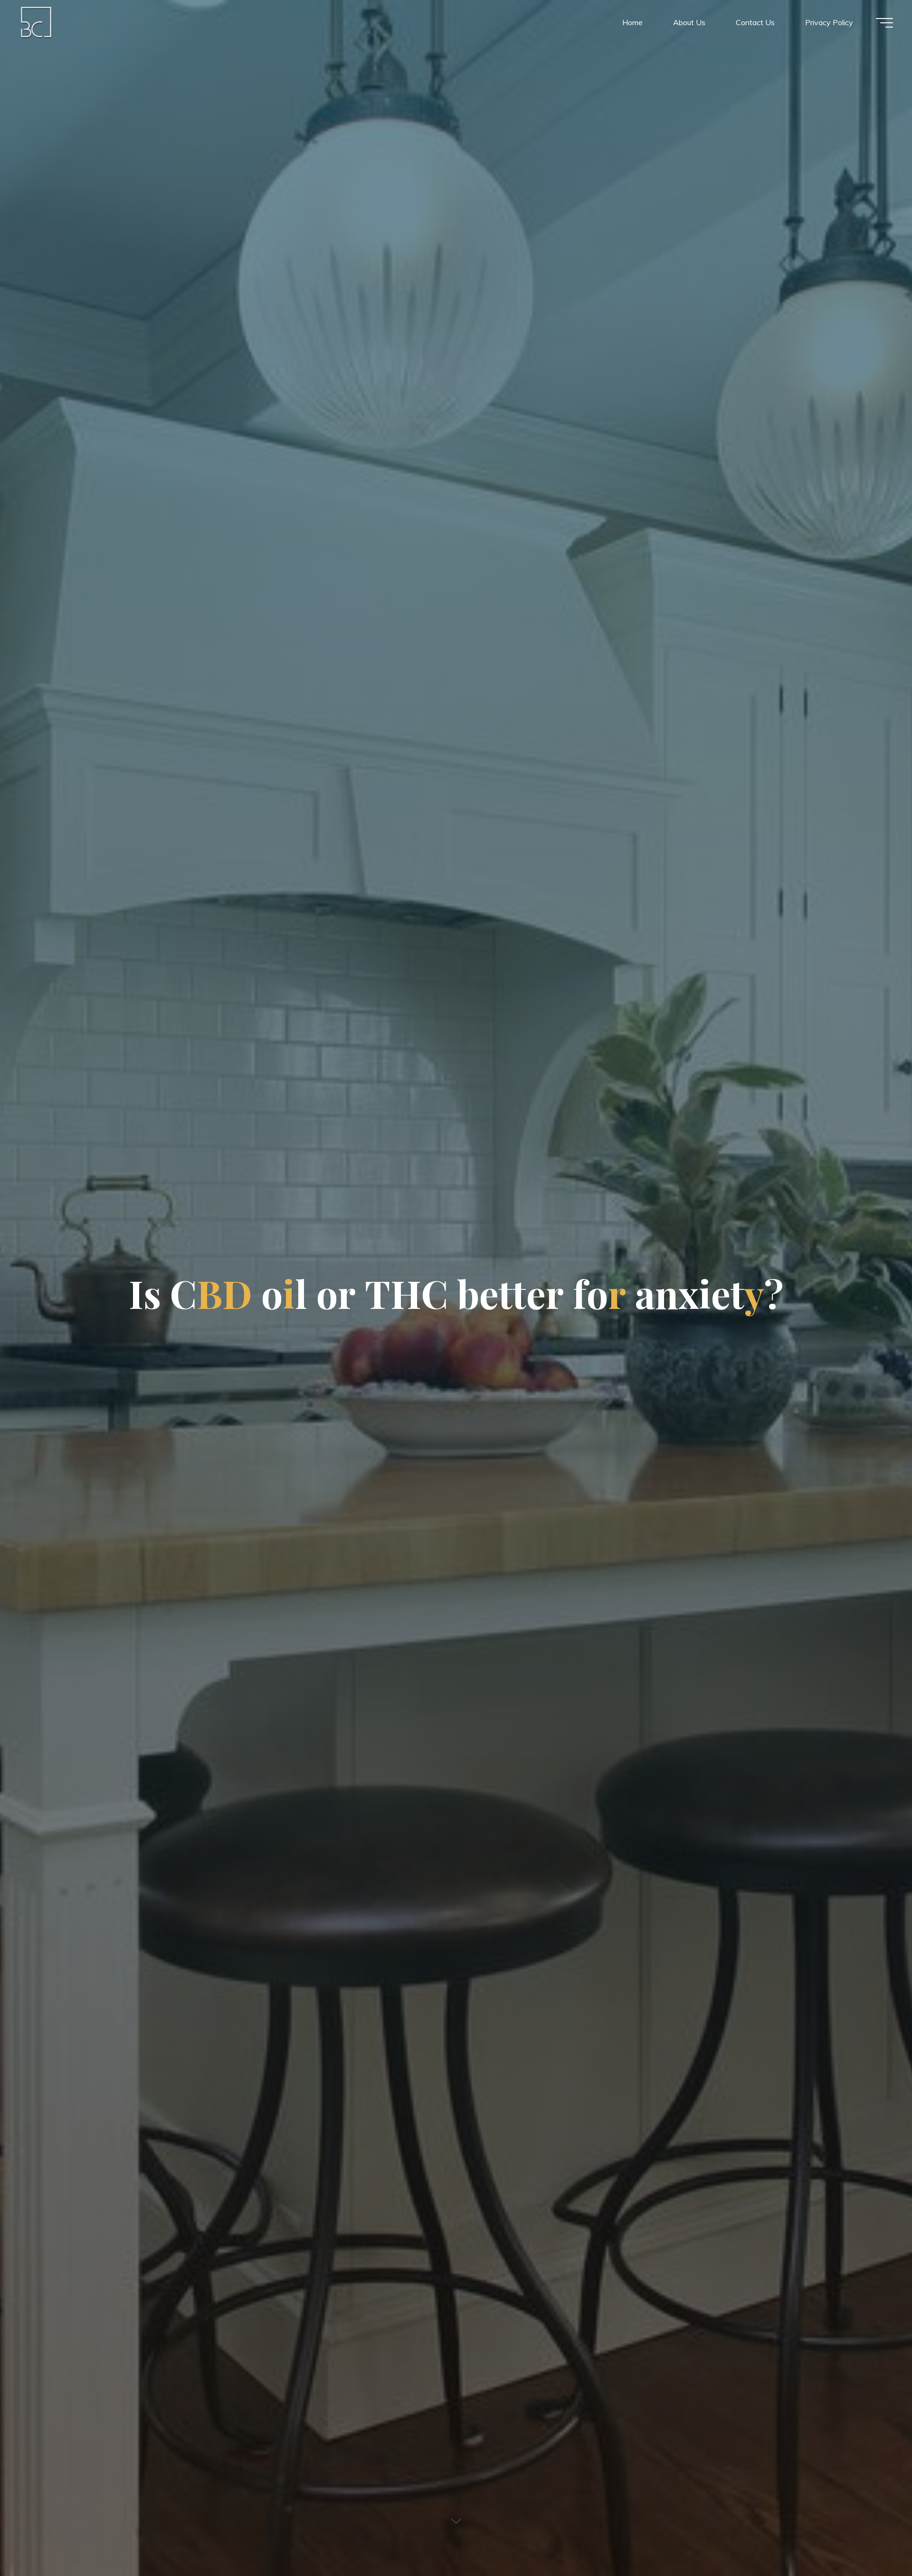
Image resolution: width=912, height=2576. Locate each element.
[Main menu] (884, 23)
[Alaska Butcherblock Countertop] (37, 22)
